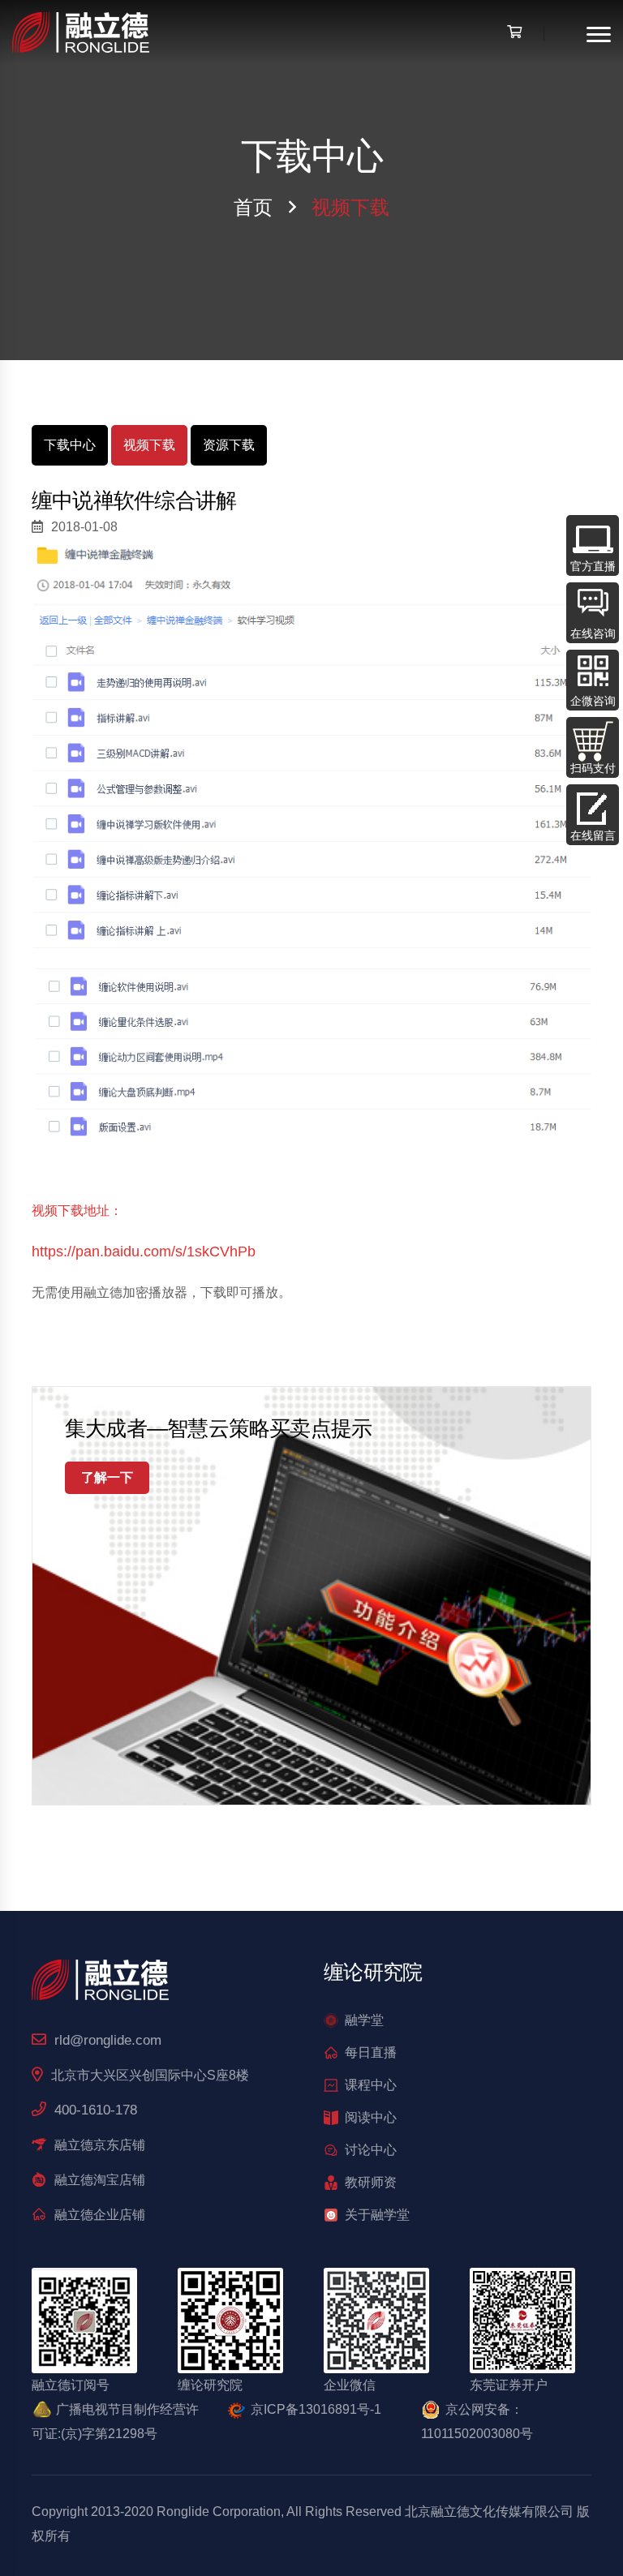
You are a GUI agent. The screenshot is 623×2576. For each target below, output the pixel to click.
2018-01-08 (84, 527)
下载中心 (70, 445)
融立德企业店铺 (100, 2215)
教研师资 (371, 2182)
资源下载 (229, 445)
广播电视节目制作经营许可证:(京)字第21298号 (115, 2421)
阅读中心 (371, 2117)
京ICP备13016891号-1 (316, 2409)
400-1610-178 (96, 2110)
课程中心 (371, 2085)
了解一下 (107, 1477)
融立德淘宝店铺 (100, 2180)
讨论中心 (371, 2150)
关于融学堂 (377, 2215)
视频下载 (149, 445)
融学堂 (364, 2020)
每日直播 (371, 2052)
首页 (253, 207)
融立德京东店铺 (100, 2145)
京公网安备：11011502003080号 (477, 2421)
